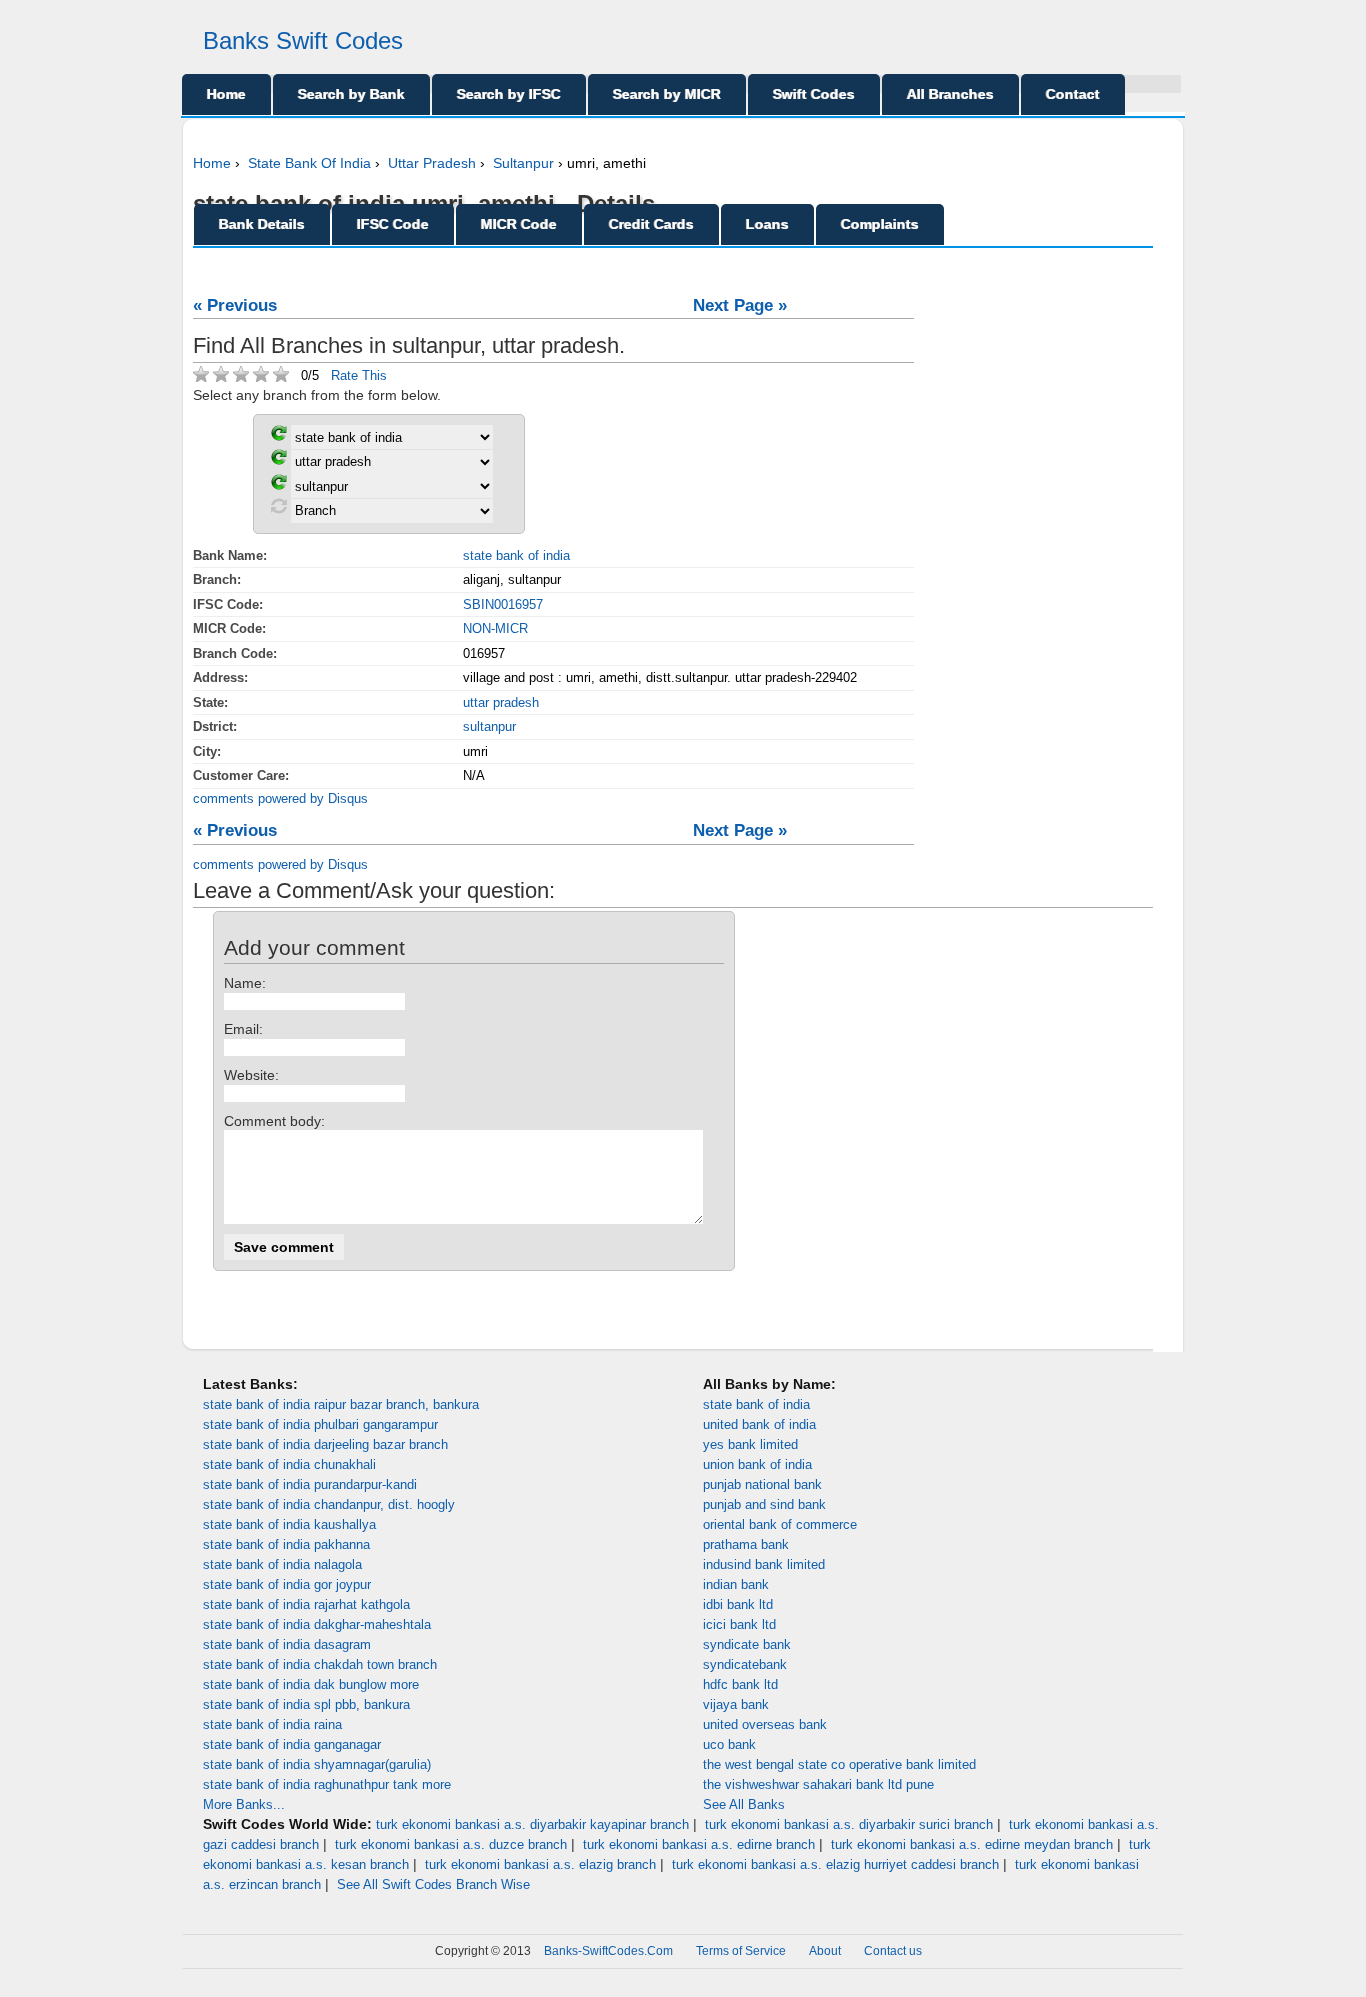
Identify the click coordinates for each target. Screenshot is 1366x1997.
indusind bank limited (764, 1564)
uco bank (729, 1744)
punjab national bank (762, 1484)
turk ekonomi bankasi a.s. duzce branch (451, 1844)
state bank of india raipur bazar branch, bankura (341, 1404)
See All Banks (744, 1804)
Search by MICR (667, 94)
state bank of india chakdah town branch (320, 1664)
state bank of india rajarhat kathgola (306, 1604)
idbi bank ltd (738, 1604)
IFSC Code (393, 224)
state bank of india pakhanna (286, 1544)
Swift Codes (814, 94)
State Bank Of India (309, 163)
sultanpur (489, 726)
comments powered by (280, 798)
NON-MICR (495, 628)
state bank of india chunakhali (289, 1464)
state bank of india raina (272, 1724)
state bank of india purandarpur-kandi (310, 1484)
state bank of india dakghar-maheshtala (317, 1624)
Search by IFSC (509, 94)
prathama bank (746, 1544)
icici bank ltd (739, 1624)
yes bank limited (750, 1444)
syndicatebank (745, 1664)
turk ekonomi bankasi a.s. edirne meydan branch (972, 1844)
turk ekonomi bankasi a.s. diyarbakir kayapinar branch (532, 1824)
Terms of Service (741, 1951)
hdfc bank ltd (740, 1684)
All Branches (950, 94)
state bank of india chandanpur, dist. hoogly (329, 1504)
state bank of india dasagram (287, 1644)
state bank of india (516, 555)
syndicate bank (747, 1644)
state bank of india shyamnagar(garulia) (317, 1764)
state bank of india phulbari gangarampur (320, 1424)
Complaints (880, 224)
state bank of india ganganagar (292, 1744)
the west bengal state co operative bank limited (839, 1764)
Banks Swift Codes (303, 40)
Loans (767, 224)
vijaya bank (736, 1704)
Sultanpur (523, 163)
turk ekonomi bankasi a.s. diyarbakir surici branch (849, 1824)
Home (226, 94)
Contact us (893, 1951)
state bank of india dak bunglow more (311, 1684)
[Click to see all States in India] (279, 485)
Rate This (359, 375)
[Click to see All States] (279, 460)
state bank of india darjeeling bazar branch (325, 1444)
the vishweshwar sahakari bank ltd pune (818, 1784)
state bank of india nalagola (282, 1564)
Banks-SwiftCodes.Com (608, 1951)
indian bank (736, 1584)
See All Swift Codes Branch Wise (433, 1884)
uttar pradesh (501, 702)
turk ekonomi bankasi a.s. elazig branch (540, 1864)
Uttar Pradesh (432, 163)
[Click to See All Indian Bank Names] (279, 436)
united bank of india (759, 1424)
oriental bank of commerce (780, 1524)
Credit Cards (651, 224)
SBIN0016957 (503, 604)
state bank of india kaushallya (289, 1524)
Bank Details (262, 224)
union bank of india (757, 1464)
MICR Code (519, 224)
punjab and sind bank (764, 1504)
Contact (1073, 94)
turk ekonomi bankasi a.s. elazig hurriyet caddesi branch (835, 1864)
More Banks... (244, 1804)
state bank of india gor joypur (287, 1584)
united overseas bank (765, 1724)
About (825, 1951)
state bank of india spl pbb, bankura (306, 1704)
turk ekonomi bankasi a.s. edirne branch (699, 1844)
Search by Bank (351, 94)
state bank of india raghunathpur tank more (327, 1784)
